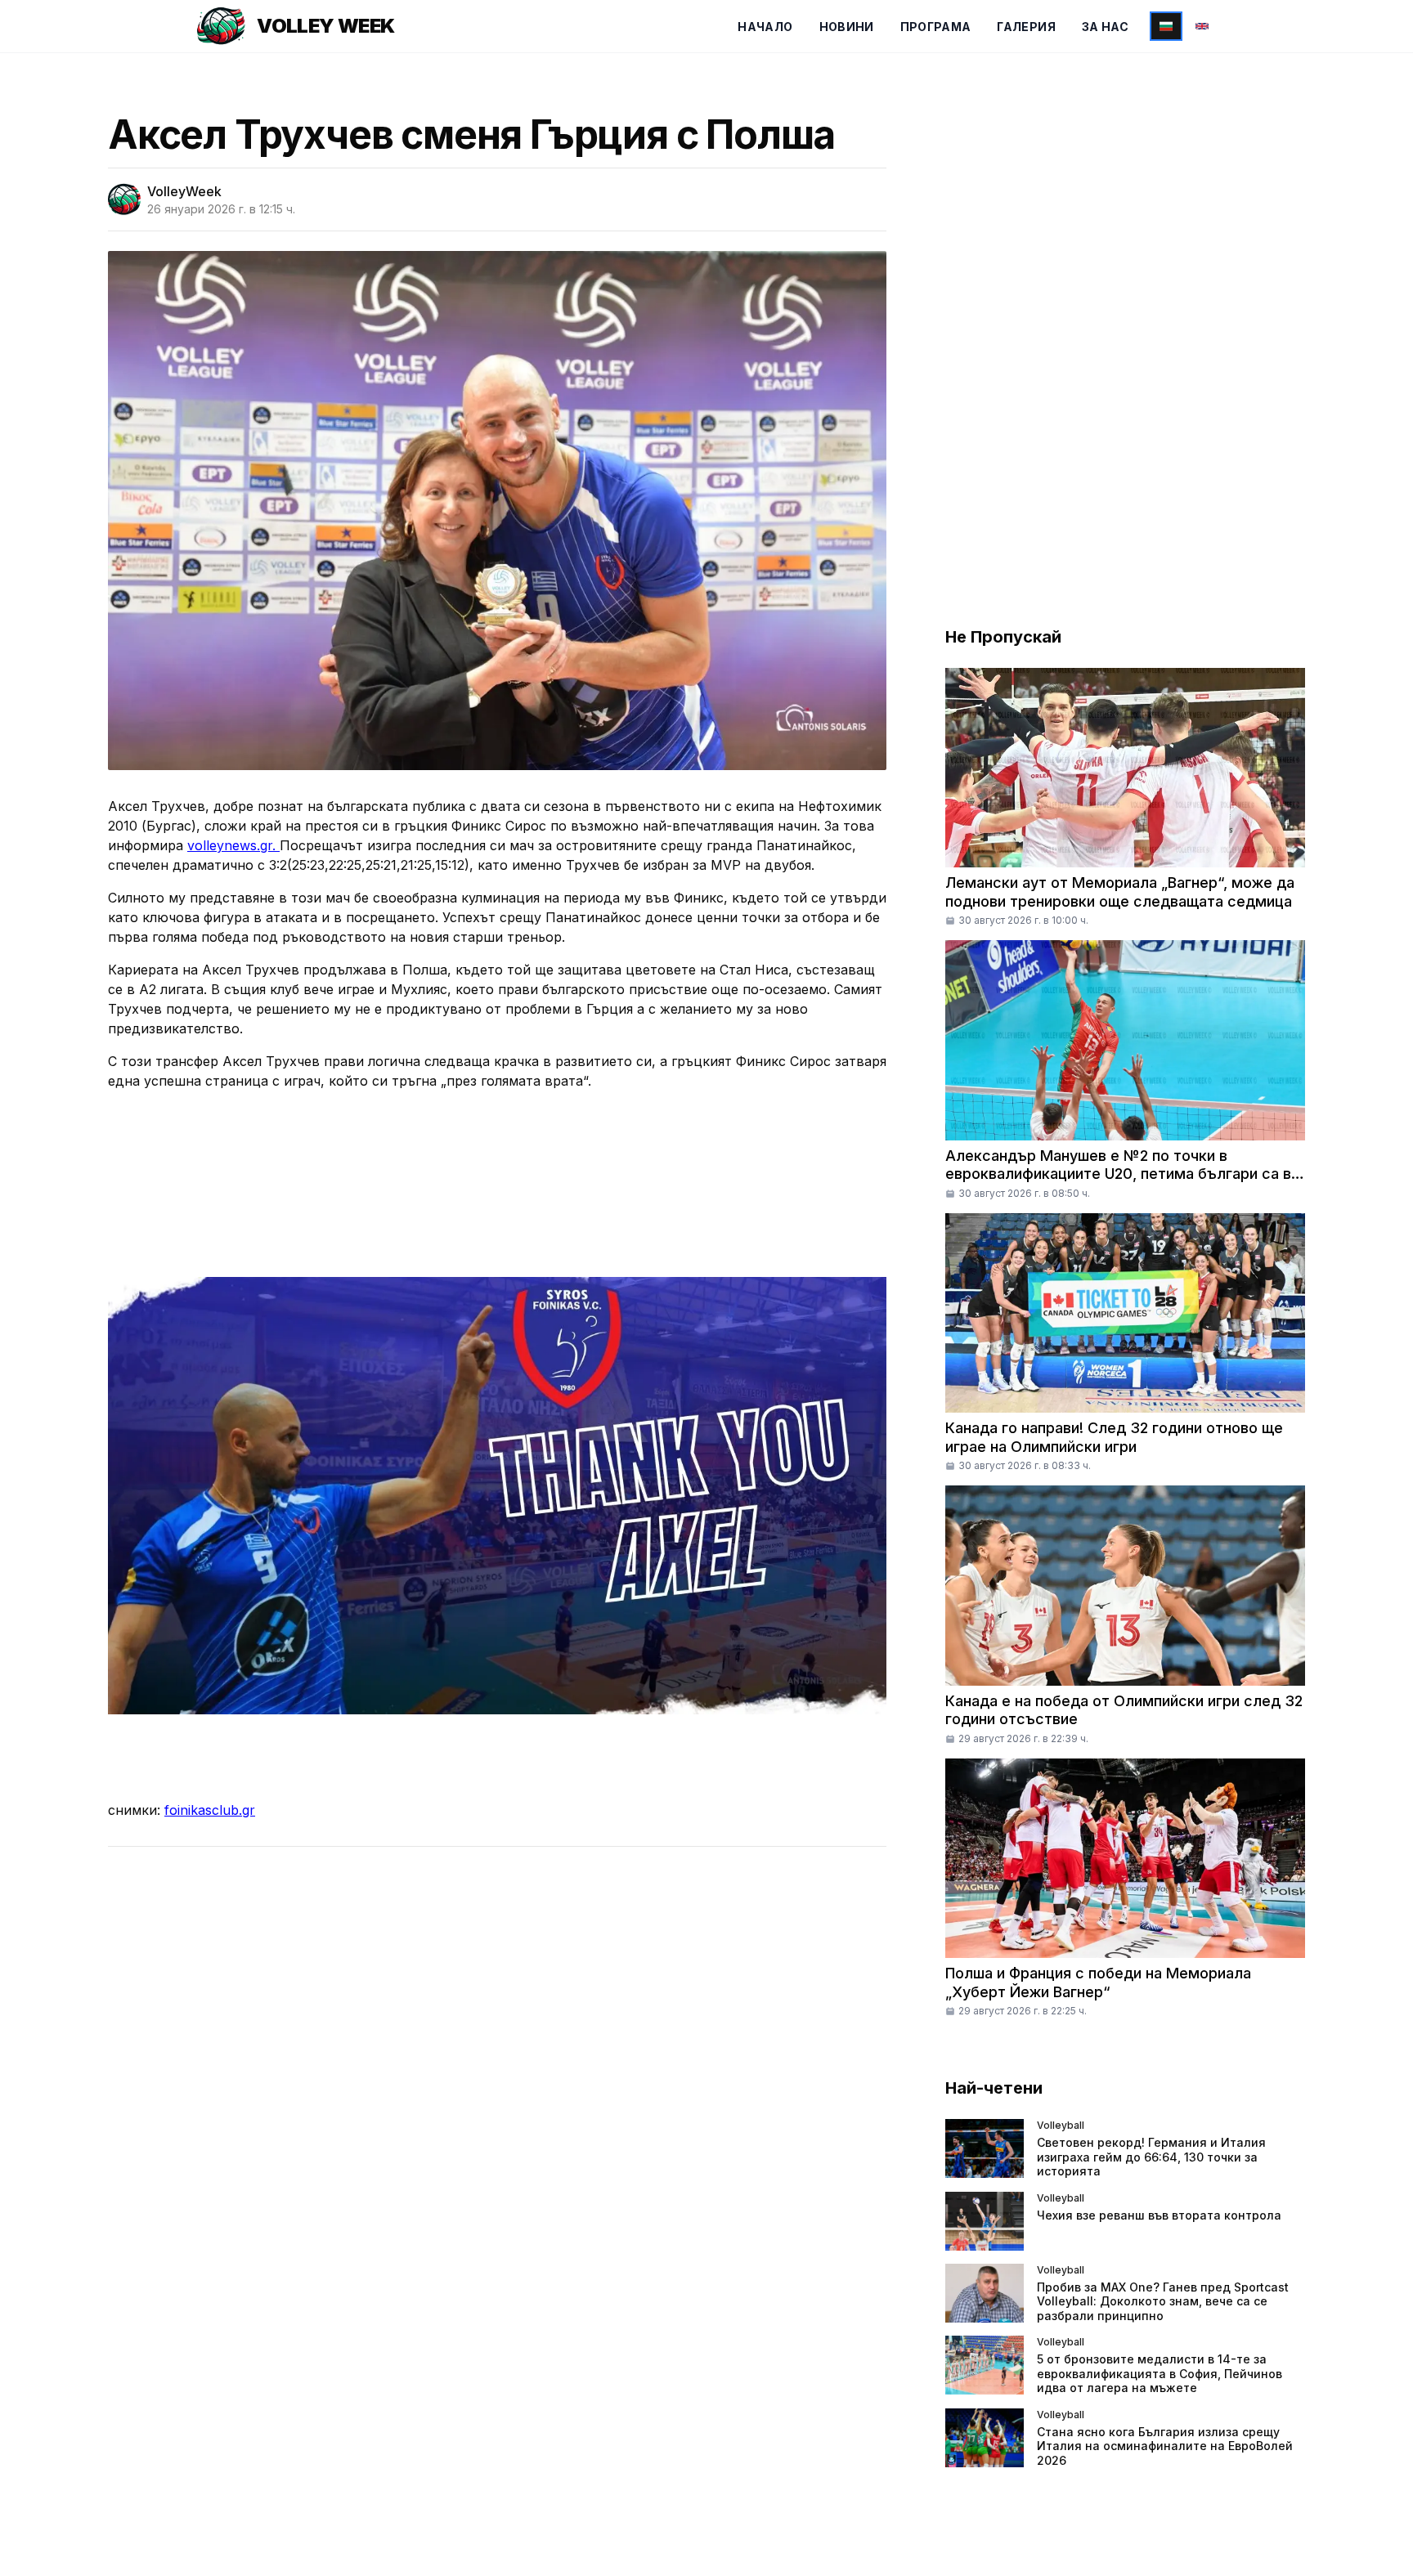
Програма (936, 27)
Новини (847, 27)
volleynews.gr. (233, 845)
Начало (765, 27)
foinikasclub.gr (210, 1810)
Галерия (1026, 27)
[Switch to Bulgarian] (1166, 26)
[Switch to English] (1202, 26)
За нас (1105, 27)
